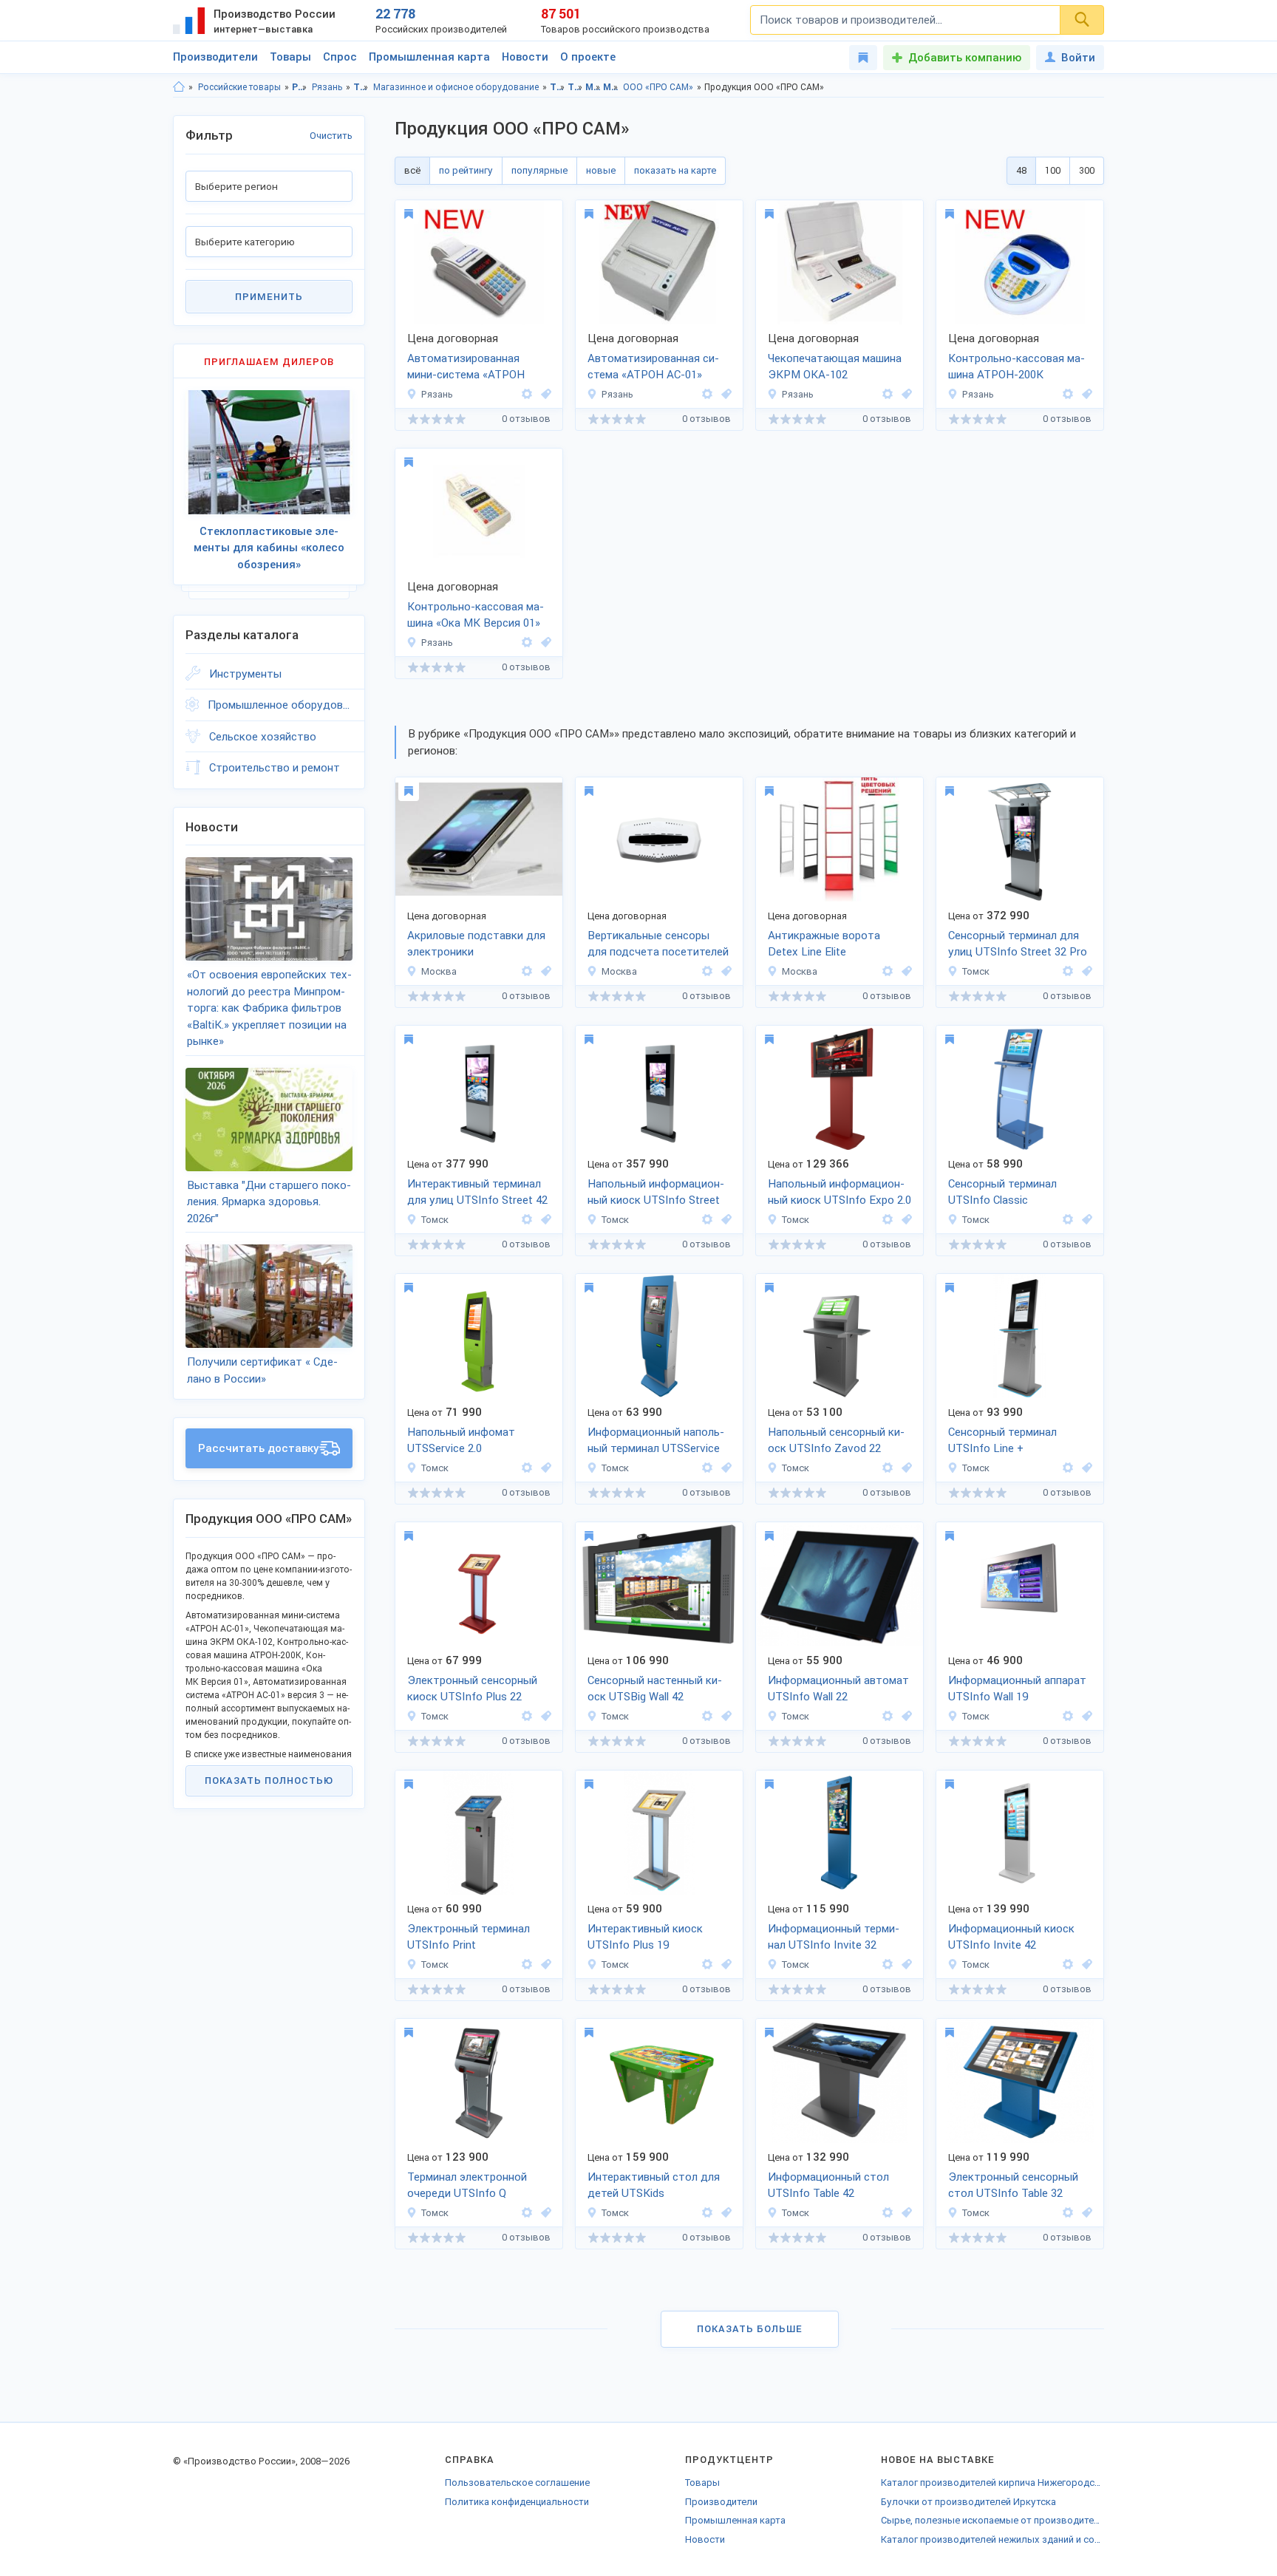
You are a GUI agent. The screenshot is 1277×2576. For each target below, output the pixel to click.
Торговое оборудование (361, 87)
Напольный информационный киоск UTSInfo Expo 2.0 (840, 1192)
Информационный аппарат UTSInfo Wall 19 (1017, 1689)
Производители (215, 57)
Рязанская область (300, 87)
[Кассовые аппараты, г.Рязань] (1085, 394)
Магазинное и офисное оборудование (456, 87)
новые (601, 170)
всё (412, 170)
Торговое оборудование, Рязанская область (558, 87)
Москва (439, 971)
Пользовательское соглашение (517, 2483)
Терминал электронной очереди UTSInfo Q (467, 2185)
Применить (269, 297)
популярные (539, 170)
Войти (1078, 58)
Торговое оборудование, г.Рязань (575, 87)
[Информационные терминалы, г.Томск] (1085, 971)
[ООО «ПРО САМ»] (527, 394)
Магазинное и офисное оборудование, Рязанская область (593, 87)
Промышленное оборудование (280, 705)
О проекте (588, 57)
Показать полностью (269, 1781)
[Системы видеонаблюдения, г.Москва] (724, 971)
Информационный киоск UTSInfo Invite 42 (1011, 1937)
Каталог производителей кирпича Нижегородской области (992, 2483)
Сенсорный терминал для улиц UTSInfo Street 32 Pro (1018, 944)
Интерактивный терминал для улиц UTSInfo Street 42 (477, 1192)
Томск (976, 971)
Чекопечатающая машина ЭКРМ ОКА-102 (835, 367)
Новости (525, 57)
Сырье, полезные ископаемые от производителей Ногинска (992, 2520)
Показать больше (750, 2329)
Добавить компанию (965, 58)
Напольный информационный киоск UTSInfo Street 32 (656, 1193)
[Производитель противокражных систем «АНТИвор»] (527, 971)
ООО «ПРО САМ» (658, 87)
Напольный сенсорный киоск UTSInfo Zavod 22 (836, 1441)
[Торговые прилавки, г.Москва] (544, 971)
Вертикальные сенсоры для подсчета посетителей (658, 944)
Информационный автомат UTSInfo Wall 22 (838, 1689)
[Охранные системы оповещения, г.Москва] (905, 971)
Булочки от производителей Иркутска (968, 2502)
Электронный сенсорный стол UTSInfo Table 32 (1013, 2185)
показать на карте (675, 170)
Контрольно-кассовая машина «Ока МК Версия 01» (476, 615)
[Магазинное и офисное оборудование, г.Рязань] (544, 394)
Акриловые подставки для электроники (476, 944)
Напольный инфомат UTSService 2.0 (461, 1441)
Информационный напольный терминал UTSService (656, 1441)
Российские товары (239, 87)
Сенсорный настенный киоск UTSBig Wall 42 (655, 1689)
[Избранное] (863, 58)
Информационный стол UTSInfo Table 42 (828, 2185)
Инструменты (245, 674)
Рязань (327, 87)
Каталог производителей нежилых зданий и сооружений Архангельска (992, 2539)
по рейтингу (466, 170)
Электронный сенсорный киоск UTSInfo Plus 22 (472, 1689)
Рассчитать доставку (259, 1448)
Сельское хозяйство (263, 737)
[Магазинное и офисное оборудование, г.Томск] (1085, 1220)
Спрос (340, 57)
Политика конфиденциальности (517, 2502)
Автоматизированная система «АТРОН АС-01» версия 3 (653, 368)
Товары (290, 57)
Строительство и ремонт (275, 768)
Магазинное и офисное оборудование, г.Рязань (611, 87)
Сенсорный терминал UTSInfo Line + (1002, 1441)
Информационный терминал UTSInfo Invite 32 (834, 1937)
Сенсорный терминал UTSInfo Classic (1002, 1192)
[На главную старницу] (179, 87)
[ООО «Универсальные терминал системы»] (1068, 971)
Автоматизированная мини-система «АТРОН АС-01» (466, 368)
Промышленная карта (429, 57)
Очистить (331, 136)
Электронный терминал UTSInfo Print (469, 1937)
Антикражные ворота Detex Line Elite (824, 944)
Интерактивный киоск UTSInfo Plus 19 (645, 1937)
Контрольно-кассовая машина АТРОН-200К (1017, 367)
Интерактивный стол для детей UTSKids (654, 2185)
